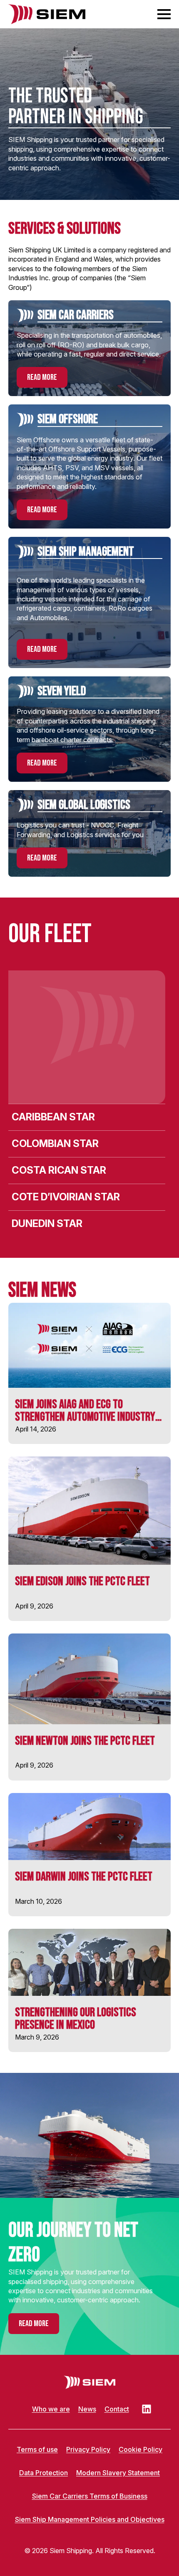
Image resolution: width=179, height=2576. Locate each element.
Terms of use (37, 2449)
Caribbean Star (53, 1117)
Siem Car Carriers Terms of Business (90, 2496)
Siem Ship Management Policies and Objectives (90, 2519)
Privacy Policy (88, 2449)
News (87, 2409)
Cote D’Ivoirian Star (66, 1197)
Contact (117, 2409)
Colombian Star (55, 1143)
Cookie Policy (140, 2449)
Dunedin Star (47, 1223)
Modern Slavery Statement (118, 2473)
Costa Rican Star (59, 1170)
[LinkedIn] (147, 2409)
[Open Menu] (164, 14)
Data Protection (44, 2473)
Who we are (51, 2409)
